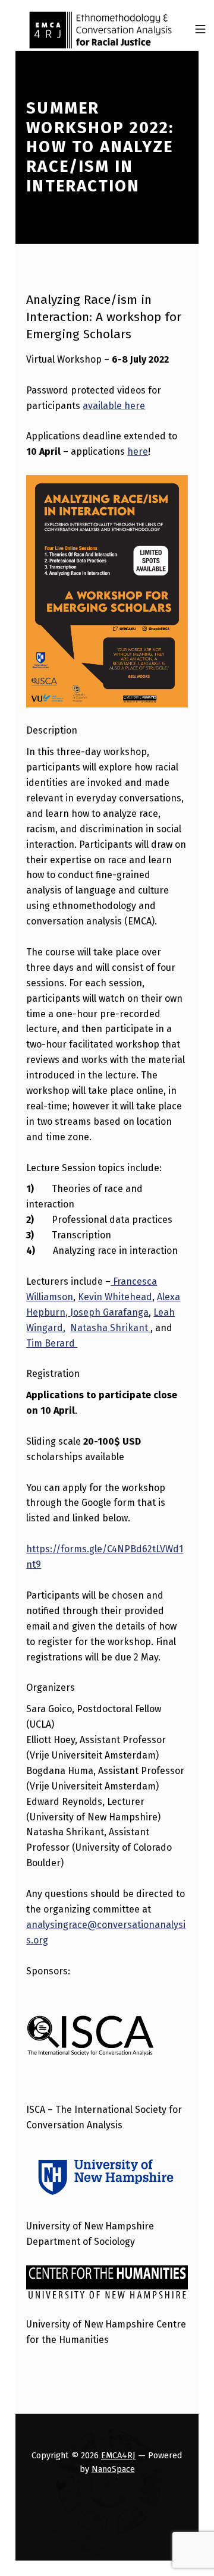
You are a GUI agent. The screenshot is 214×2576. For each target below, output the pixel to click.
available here (114, 406)
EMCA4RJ (118, 2455)
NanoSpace (113, 2469)
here (138, 452)
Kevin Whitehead (115, 1297)
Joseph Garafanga (109, 1312)
